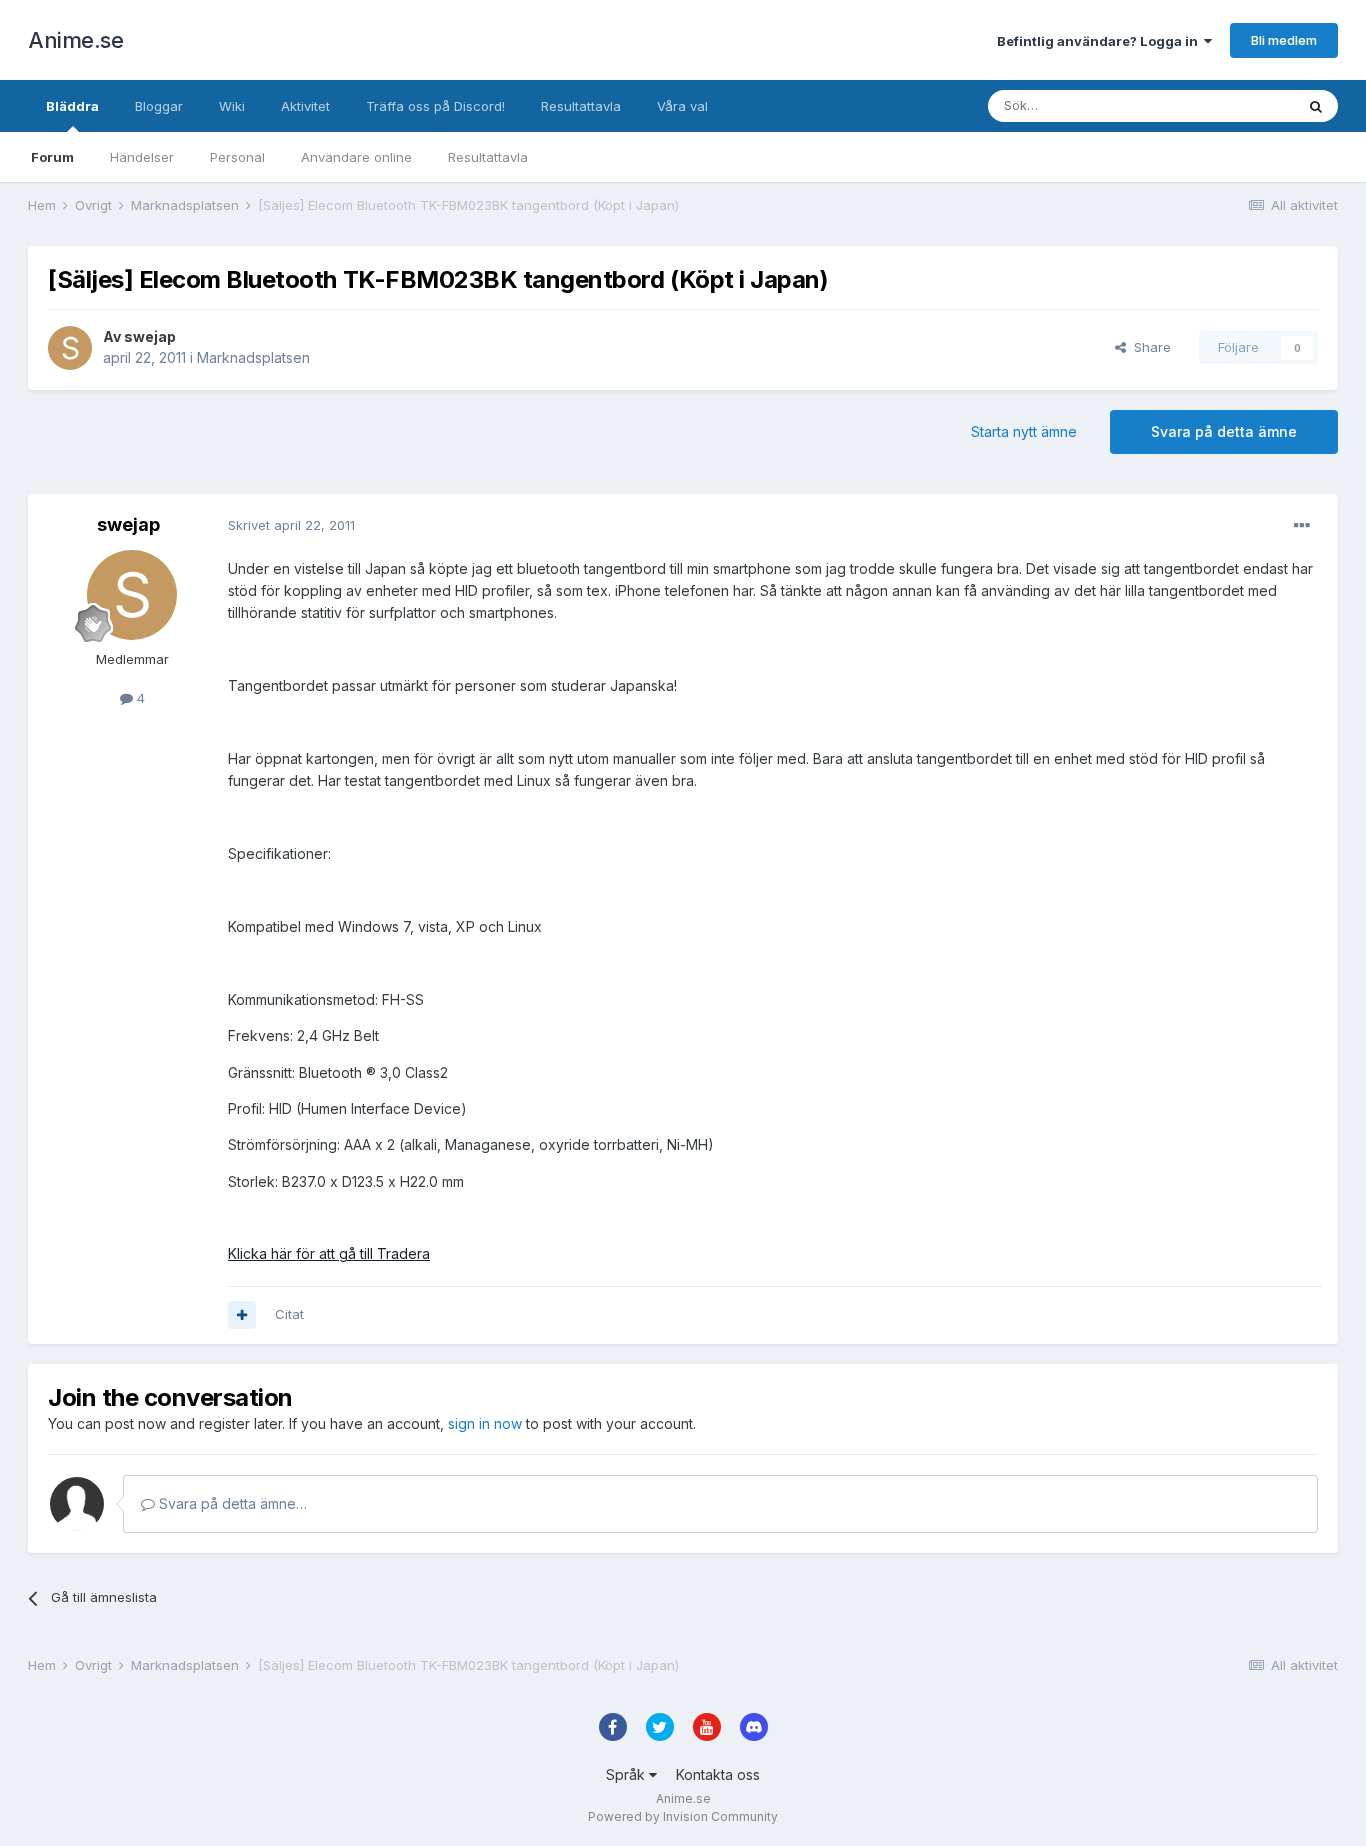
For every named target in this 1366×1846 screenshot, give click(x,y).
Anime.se (75, 40)
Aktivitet (305, 106)
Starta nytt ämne (1024, 431)
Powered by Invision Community (683, 1816)
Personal (237, 157)
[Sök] (1316, 106)
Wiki (232, 106)
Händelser (142, 157)
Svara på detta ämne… (231, 1503)
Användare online (356, 157)
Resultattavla (488, 157)
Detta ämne (1233, 105)
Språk (627, 1774)
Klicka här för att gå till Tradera (329, 1253)
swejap (150, 336)
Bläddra (72, 106)
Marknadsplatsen (253, 357)
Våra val (682, 106)
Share (1148, 347)
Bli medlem (1284, 40)
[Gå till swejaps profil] (70, 348)
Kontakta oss (718, 1774)
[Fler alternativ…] (1302, 526)
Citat (289, 1314)
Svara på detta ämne (1224, 431)
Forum (52, 157)
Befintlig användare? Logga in (1100, 41)
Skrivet (291, 525)
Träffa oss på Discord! (435, 106)
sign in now (485, 1423)
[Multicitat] (242, 1315)
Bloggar (159, 106)
